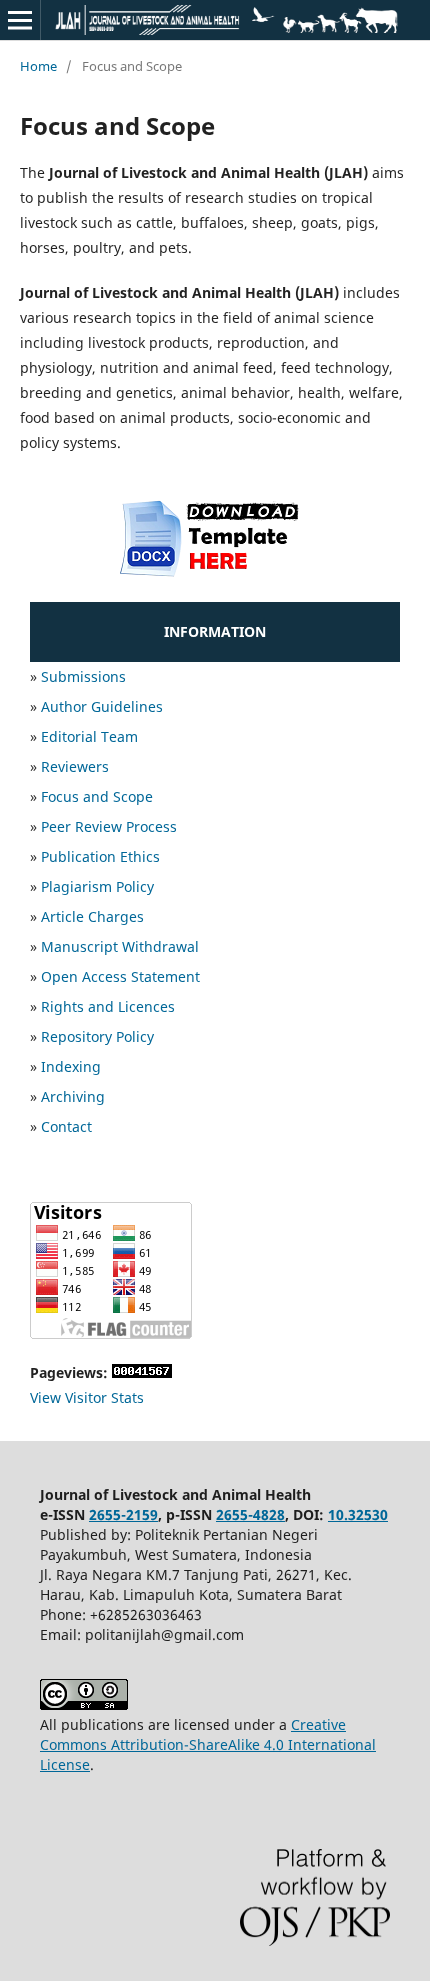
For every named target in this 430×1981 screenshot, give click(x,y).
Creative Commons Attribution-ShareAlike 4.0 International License (208, 1744)
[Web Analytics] (142, 1372)
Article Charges (92, 916)
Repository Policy (97, 1036)
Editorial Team (89, 736)
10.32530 (358, 1514)
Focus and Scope (97, 796)
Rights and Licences (108, 1006)
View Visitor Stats (87, 1397)
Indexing (71, 1066)
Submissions (83, 676)
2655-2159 (123, 1514)
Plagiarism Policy (97, 886)
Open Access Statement (120, 976)
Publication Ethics (100, 856)
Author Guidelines (102, 706)
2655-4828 (250, 1514)
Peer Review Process (109, 826)
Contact (66, 1126)
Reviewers (75, 766)
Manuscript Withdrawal (120, 946)
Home (38, 66)
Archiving (73, 1096)
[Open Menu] (20, 20)
